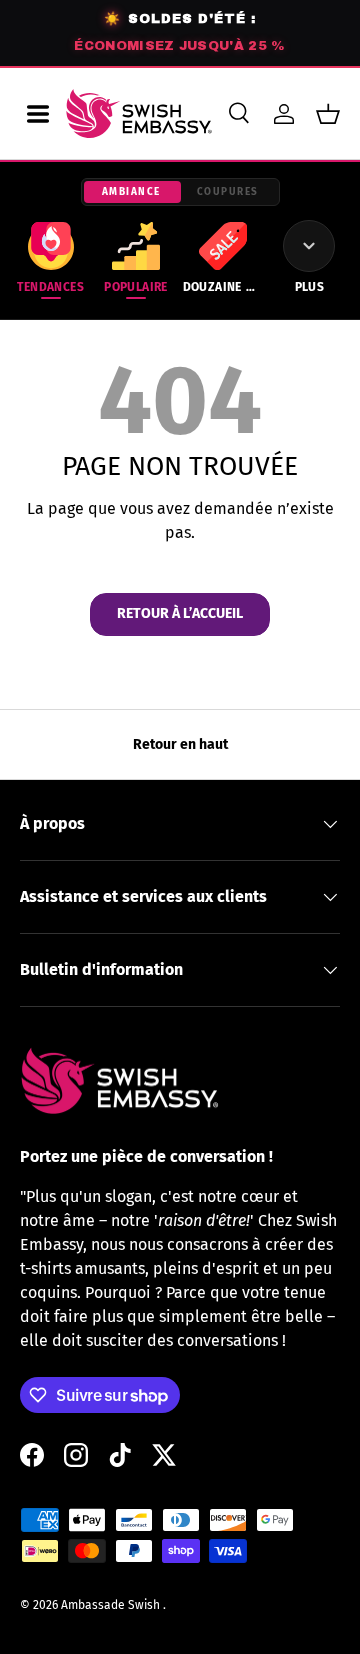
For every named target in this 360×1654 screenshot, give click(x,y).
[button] (328, 114)
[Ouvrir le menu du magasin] (38, 114)
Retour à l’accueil (180, 613)
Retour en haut (180, 744)
